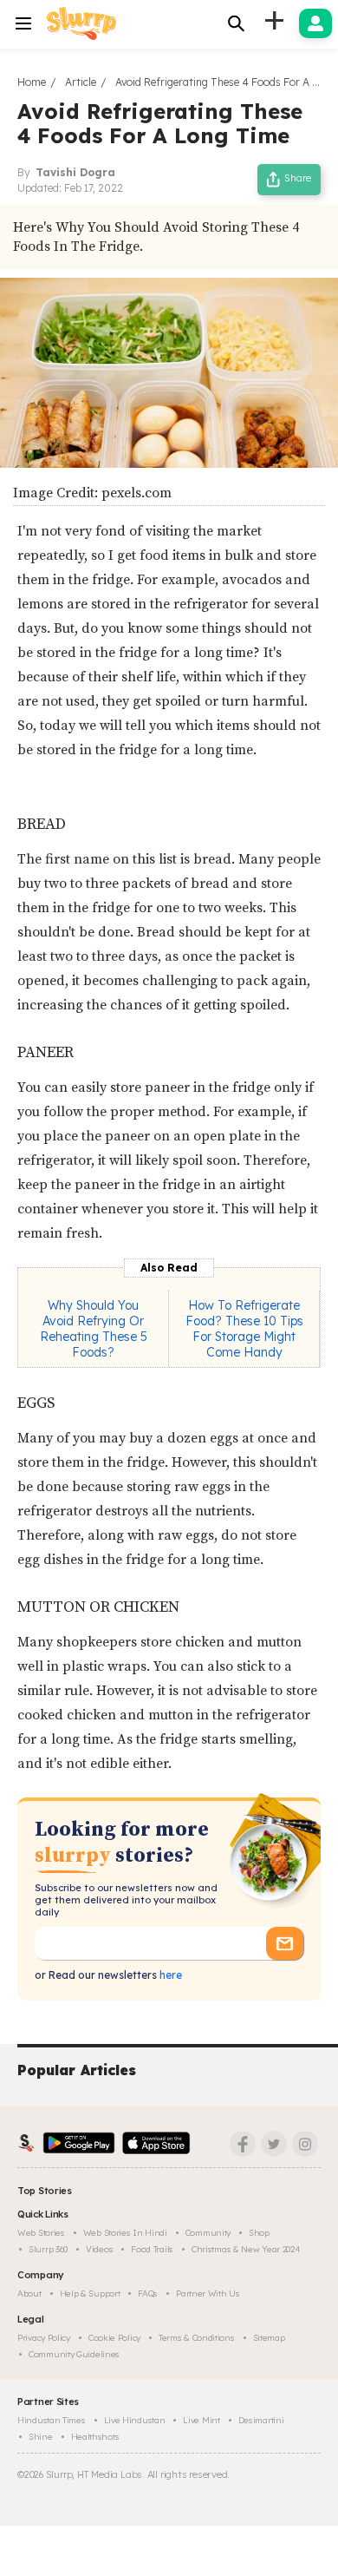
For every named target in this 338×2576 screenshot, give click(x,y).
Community (208, 2233)
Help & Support (90, 2293)
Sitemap (269, 2338)
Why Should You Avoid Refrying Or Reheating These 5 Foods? (94, 1329)
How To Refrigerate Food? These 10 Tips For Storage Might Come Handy (244, 1329)
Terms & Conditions (197, 2338)
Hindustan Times (52, 2420)
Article (81, 82)
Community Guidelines (74, 2354)
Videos (99, 2249)
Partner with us (208, 2293)
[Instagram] (305, 2144)
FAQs (148, 2293)
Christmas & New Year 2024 (246, 2249)
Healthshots (95, 2437)
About (29, 2293)
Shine (41, 2437)
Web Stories (41, 2233)
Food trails (152, 2249)
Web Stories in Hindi (125, 2233)
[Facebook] (243, 2144)
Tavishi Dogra (75, 172)
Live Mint (201, 2420)
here (169, 1975)
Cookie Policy (114, 2338)
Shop (259, 2233)
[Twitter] (274, 2144)
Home (32, 82)
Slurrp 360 (48, 2249)
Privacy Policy (44, 2338)
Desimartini (261, 2420)
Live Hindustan (135, 2420)
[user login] (315, 23)
